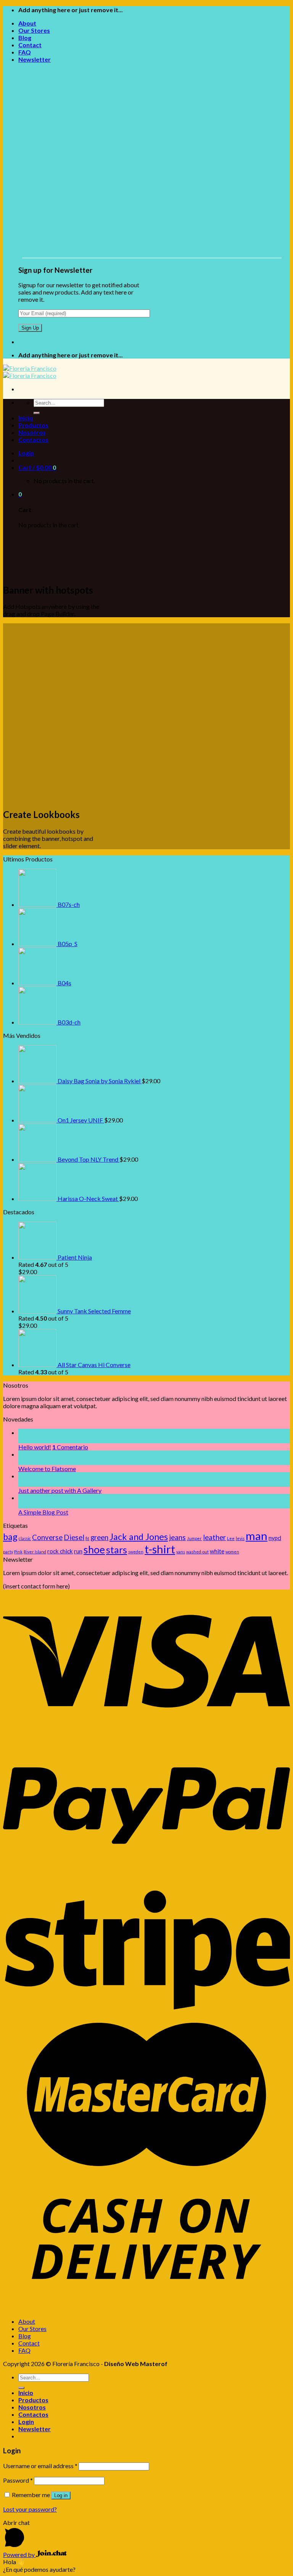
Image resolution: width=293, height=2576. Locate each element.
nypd (275, 1538)
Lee (231, 1538)
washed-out (197, 1552)
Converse (47, 1537)
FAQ (25, 52)
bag (10, 1537)
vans (181, 1552)
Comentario (70, 1447)
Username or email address (40, 2466)
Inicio (26, 418)
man (257, 1536)
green (99, 1537)
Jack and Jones (139, 1537)
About (27, 23)
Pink (18, 1552)
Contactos (33, 439)
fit (87, 1538)
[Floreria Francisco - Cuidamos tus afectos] (30, 372)
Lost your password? (30, 2509)
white (217, 1551)
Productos (33, 425)
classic (25, 1538)
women (232, 1552)
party (8, 1552)
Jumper (194, 1538)
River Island (35, 1552)
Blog (25, 38)
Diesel (74, 1537)
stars (117, 1550)
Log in (61, 2495)
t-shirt (160, 1549)
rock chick (60, 1551)
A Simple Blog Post (43, 1512)
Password (18, 2480)
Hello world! (35, 1447)
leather (214, 1537)
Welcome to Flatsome (47, 1469)
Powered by (19, 2554)
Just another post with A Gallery (60, 1490)
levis (240, 1538)
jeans (177, 1537)
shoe (94, 1550)
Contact (30, 45)
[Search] (37, 413)
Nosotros (32, 432)
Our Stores (34, 30)
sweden (136, 1552)
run (78, 1551)
